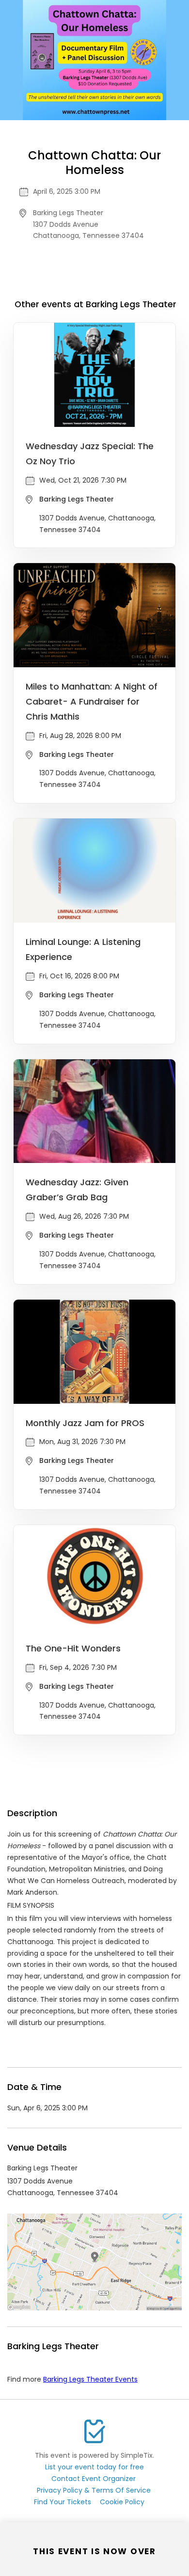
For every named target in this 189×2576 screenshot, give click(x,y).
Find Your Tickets (63, 2502)
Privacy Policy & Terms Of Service (94, 2490)
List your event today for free (94, 2467)
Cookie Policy (122, 2502)
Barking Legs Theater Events (90, 2379)
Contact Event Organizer (94, 2479)
